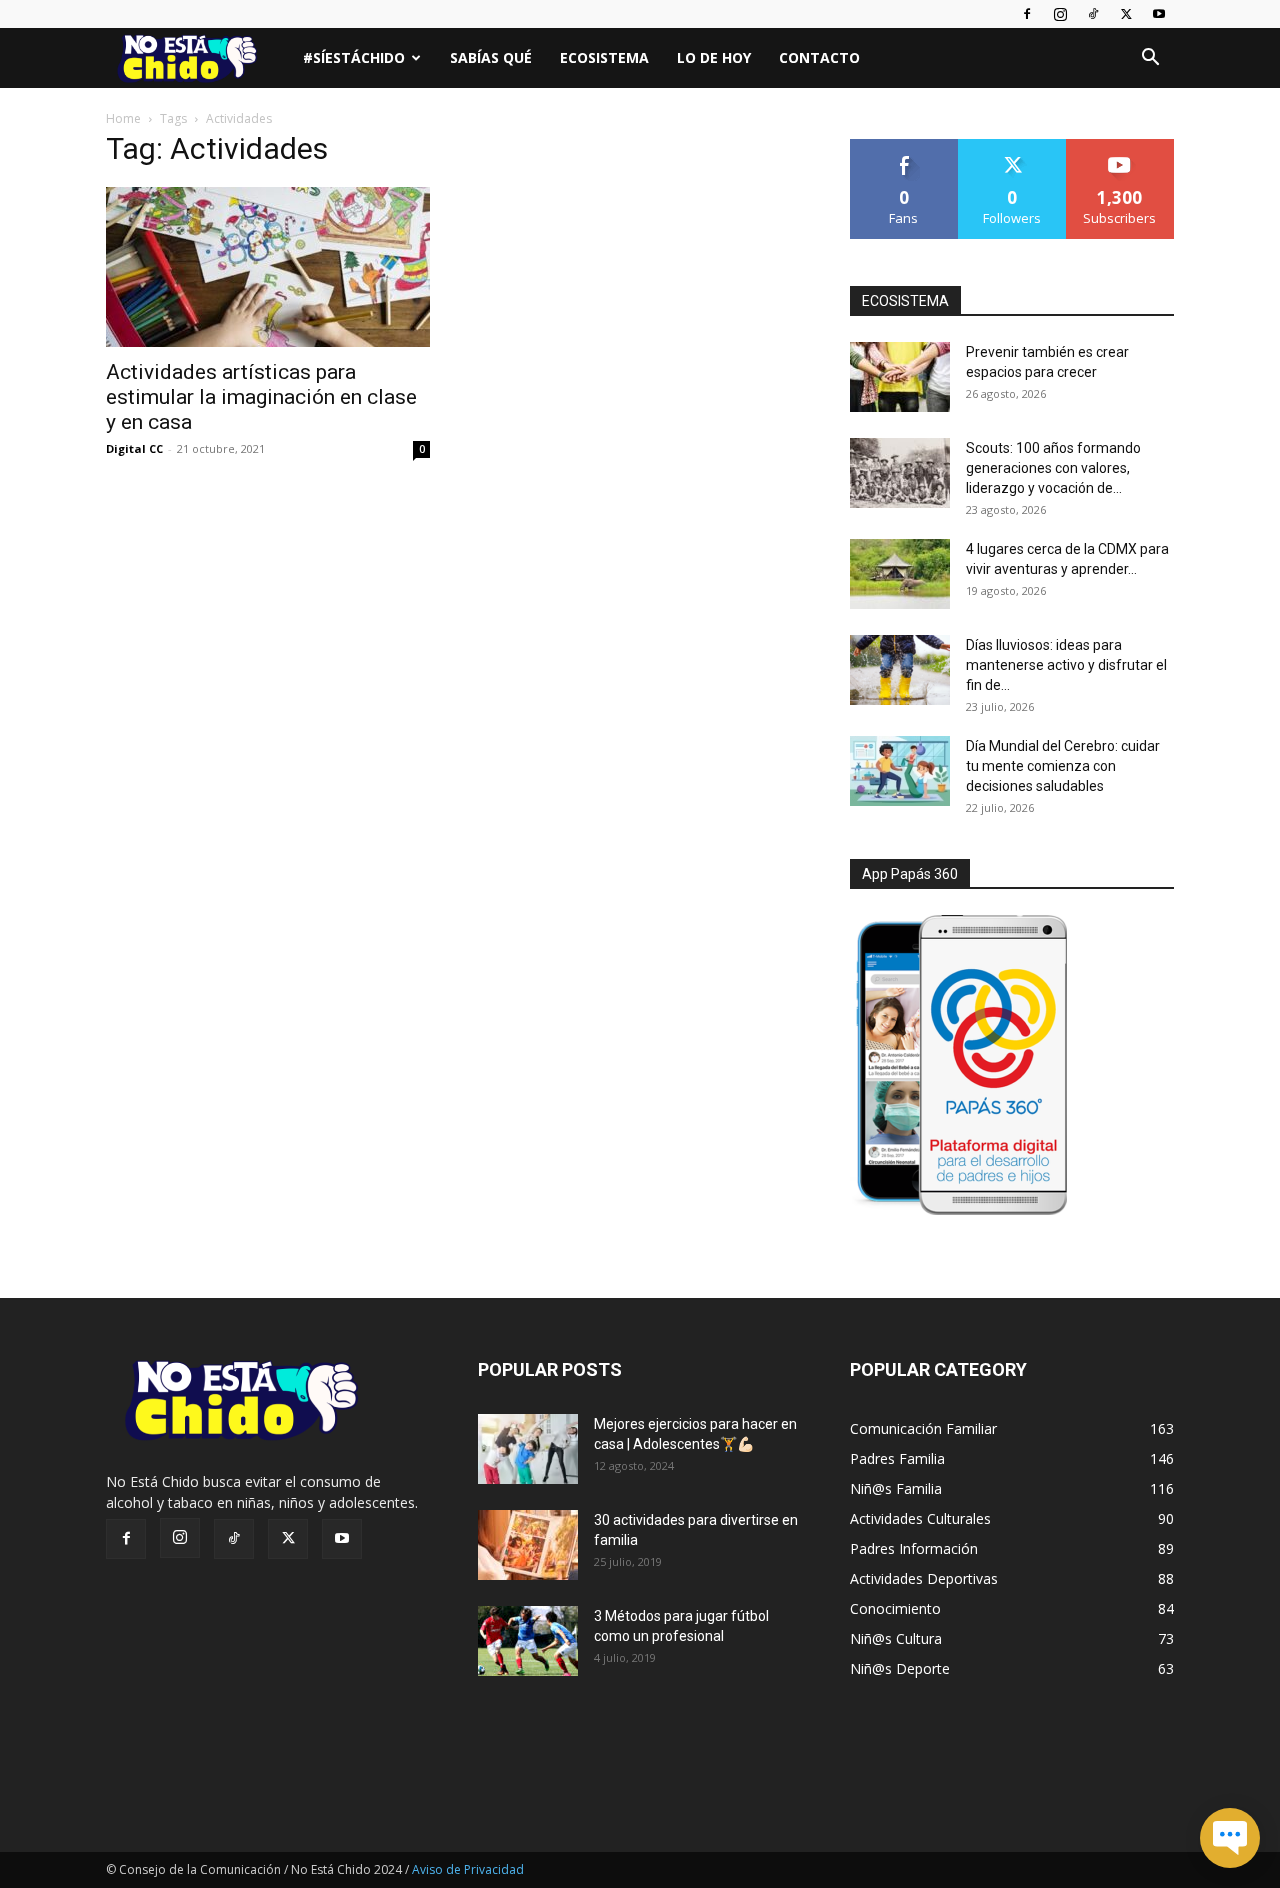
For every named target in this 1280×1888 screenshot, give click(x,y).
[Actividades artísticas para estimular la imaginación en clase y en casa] (268, 267)
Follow (1012, 146)
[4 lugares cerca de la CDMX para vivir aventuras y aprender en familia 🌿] (900, 574)
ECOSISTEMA (905, 301)
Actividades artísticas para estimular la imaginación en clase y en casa (261, 397)
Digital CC (134, 448)
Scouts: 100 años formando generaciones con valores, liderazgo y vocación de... (1053, 468)
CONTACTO (819, 57)
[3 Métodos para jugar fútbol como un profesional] (528, 1641)
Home (123, 118)
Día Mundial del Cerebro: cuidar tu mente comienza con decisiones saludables (1063, 766)
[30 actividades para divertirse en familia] (528, 1545)
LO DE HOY (714, 57)
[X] (1126, 14)
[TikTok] (1093, 14)
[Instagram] (1060, 14)
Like (904, 146)
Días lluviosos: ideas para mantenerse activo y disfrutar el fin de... (1066, 665)
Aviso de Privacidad (468, 1869)
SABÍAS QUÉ (491, 57)
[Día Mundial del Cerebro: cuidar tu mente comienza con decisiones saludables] (900, 771)
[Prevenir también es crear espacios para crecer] (900, 377)
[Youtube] (1159, 14)
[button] (1150, 59)
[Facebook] (1027, 14)
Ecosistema (604, 57)
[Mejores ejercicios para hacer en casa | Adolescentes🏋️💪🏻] (528, 1449)
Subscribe (1120, 146)
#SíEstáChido (354, 57)
